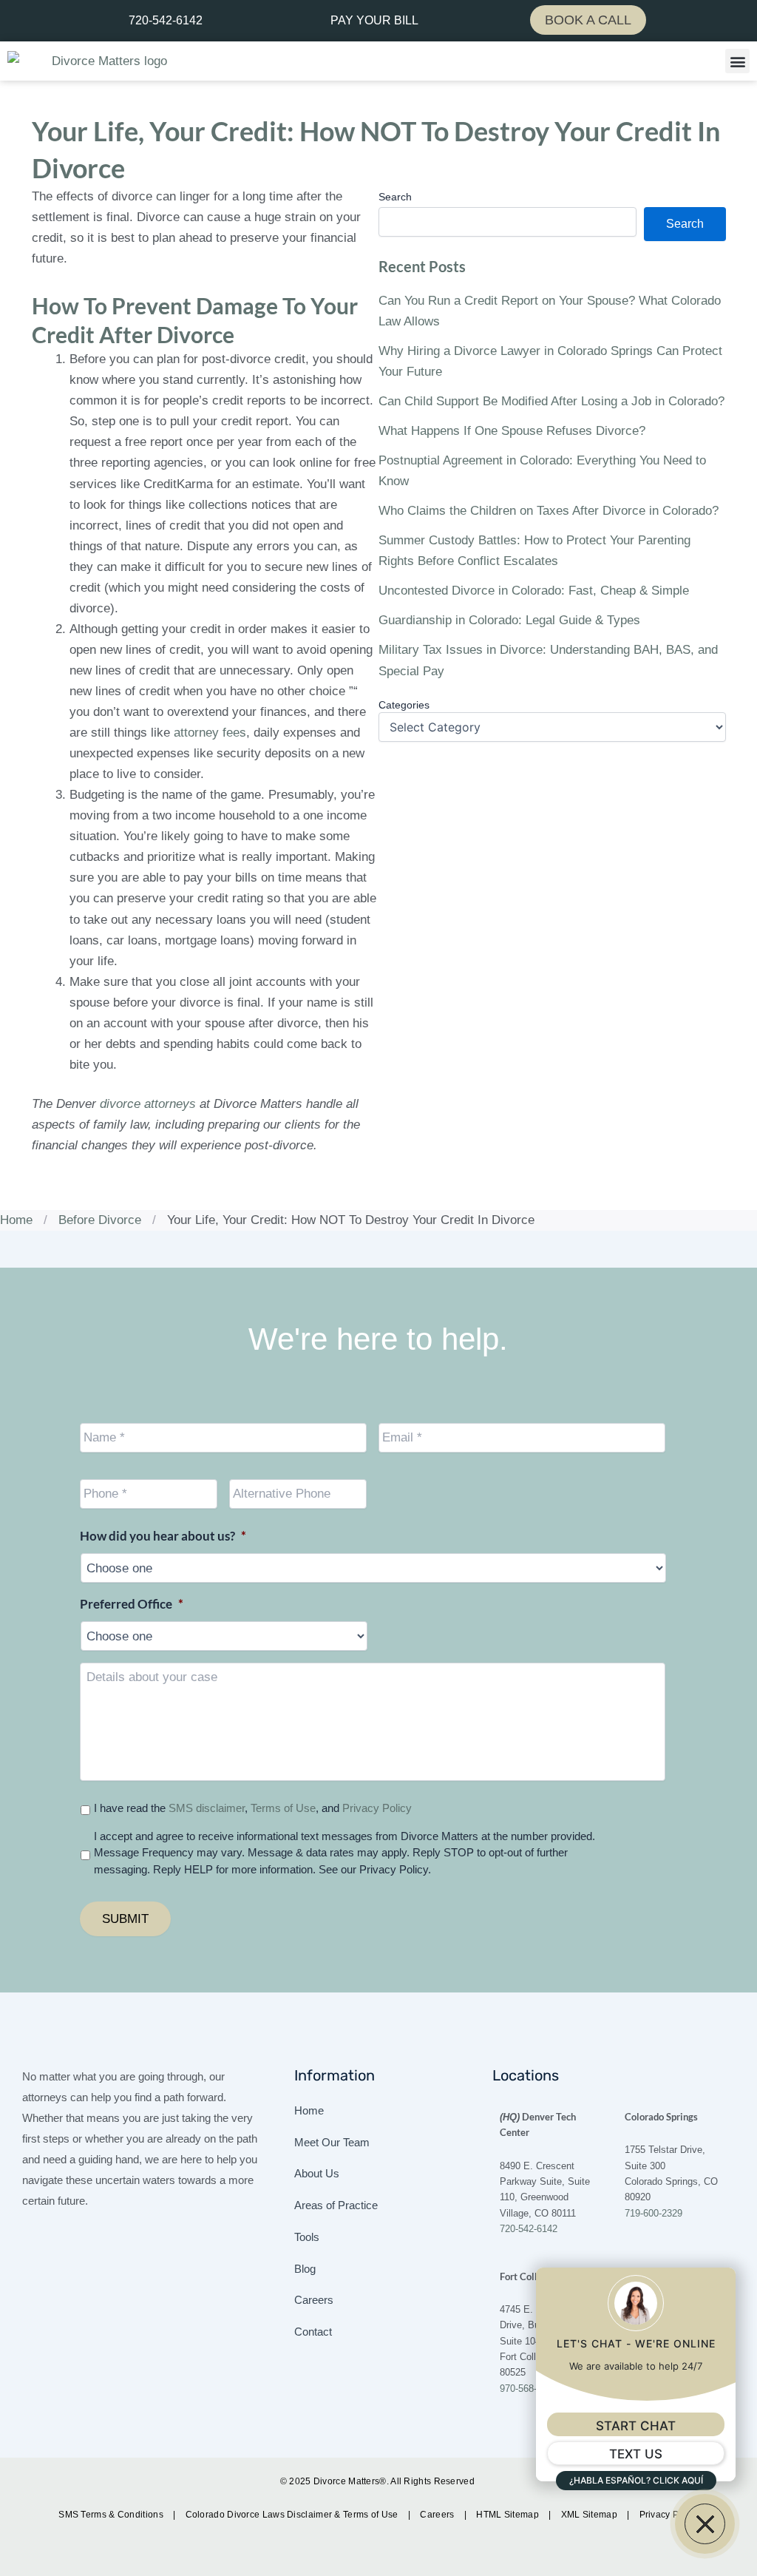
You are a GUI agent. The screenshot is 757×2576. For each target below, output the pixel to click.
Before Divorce (100, 1220)
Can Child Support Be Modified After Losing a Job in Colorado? (551, 401)
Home (16, 1220)
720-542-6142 (529, 2229)
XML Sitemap (591, 2515)
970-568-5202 (529, 2389)
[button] (737, 61)
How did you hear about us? (163, 1536)
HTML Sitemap (509, 2515)
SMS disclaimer (207, 1808)
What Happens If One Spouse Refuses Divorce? (512, 431)
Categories (404, 705)
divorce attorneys (148, 1104)
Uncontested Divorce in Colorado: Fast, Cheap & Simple (534, 591)
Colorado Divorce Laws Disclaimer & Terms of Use (293, 2515)
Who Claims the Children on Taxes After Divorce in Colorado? (549, 511)
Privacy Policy (377, 1808)
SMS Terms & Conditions (112, 2515)
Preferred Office (132, 1604)
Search (395, 197)
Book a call (588, 20)
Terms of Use (283, 1808)
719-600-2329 (654, 2213)
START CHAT (636, 2426)
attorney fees (210, 733)
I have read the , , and (253, 1808)
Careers (438, 2515)
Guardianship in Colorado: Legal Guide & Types (509, 620)
